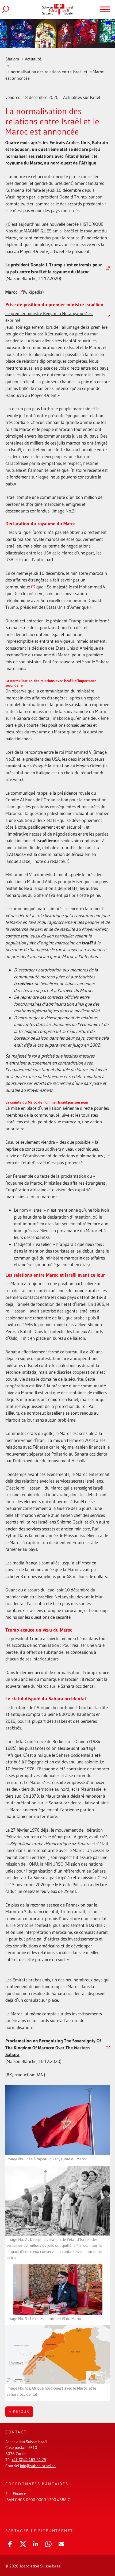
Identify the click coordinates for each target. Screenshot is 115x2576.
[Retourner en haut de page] (103, 2553)
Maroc (11, 292)
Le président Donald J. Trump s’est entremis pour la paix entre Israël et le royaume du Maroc (54, 268)
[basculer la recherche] (10, 9)
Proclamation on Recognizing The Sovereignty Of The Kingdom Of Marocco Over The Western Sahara (53, 2047)
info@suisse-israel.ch (38, 2466)
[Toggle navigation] (105, 9)
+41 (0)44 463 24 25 (29, 2460)
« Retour (19, 2411)
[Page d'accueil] (57, 9)
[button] (10, 2543)
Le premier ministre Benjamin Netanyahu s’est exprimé (49, 317)
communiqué (18, 587)
